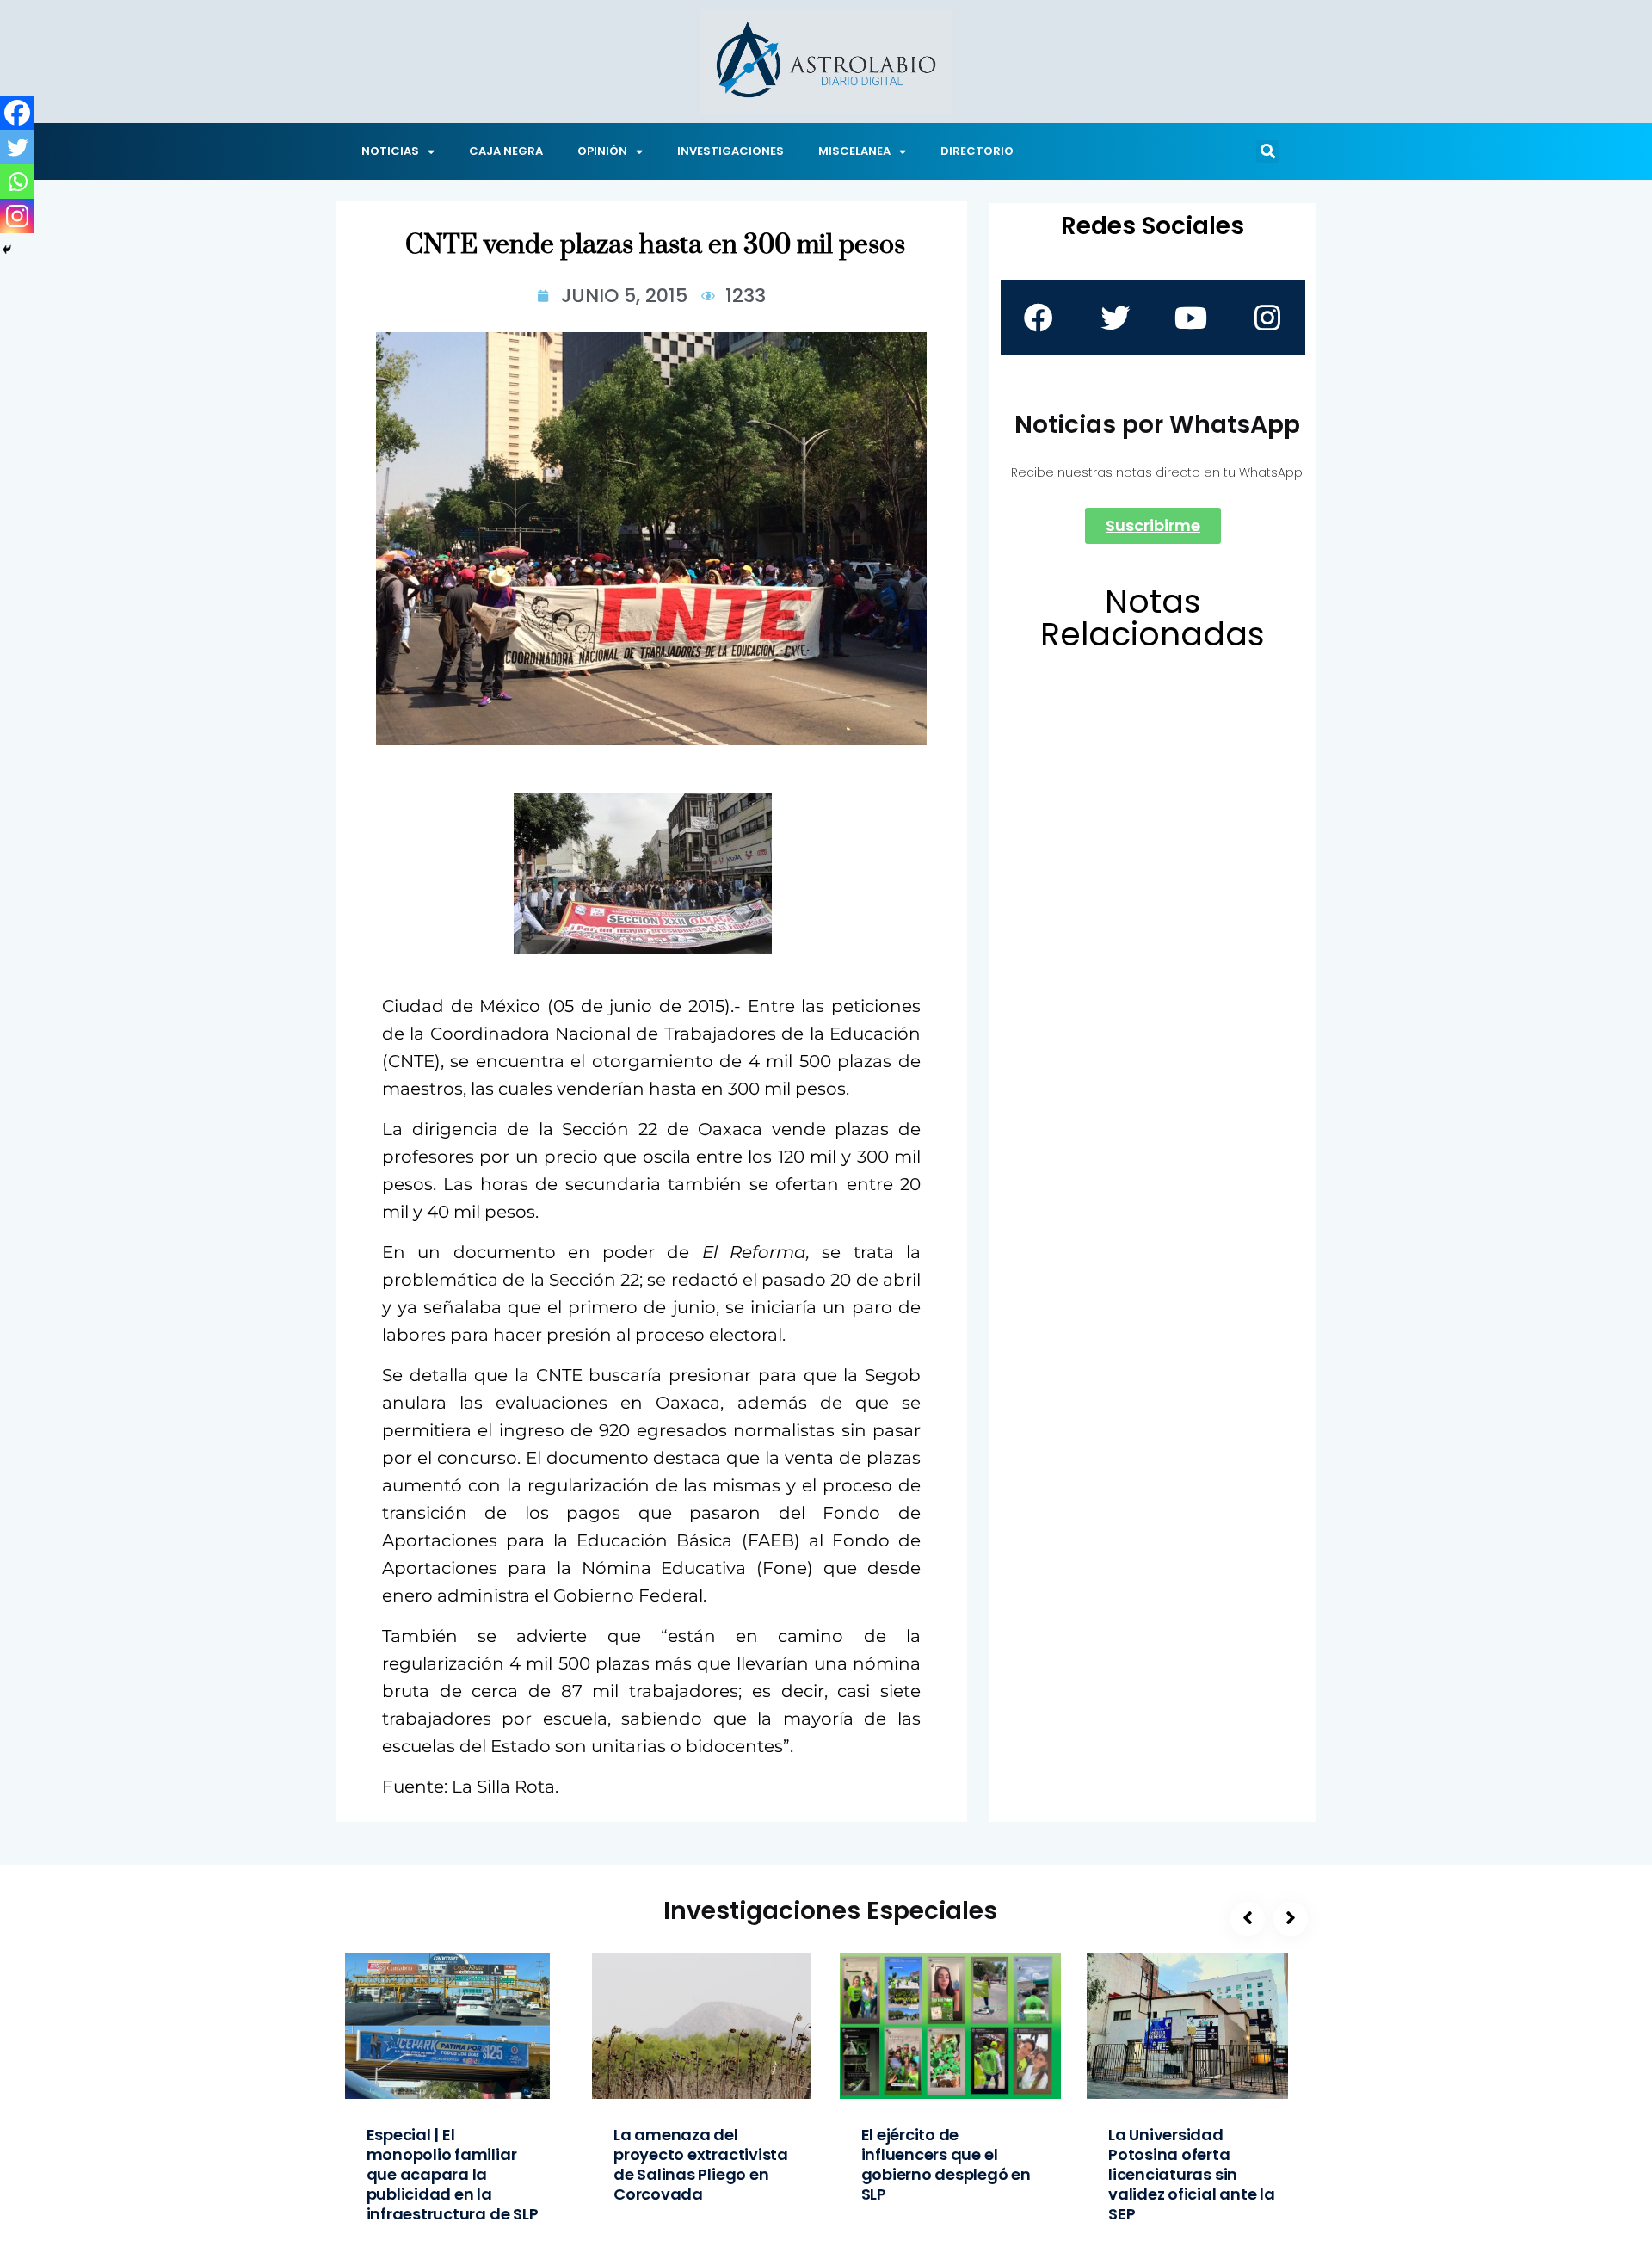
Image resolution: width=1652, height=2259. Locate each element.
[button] (1267, 151)
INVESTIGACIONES (730, 151)
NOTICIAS (390, 151)
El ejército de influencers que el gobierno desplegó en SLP (946, 2164)
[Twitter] (17, 147)
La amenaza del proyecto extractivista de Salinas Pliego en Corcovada (701, 2164)
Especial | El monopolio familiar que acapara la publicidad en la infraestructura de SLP (453, 2174)
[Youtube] (1191, 318)
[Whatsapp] (17, 182)
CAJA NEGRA (506, 151)
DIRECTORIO (977, 151)
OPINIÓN (602, 151)
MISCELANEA (854, 151)
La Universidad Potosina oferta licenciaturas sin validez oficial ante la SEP (1192, 2174)
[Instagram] (17, 216)
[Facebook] (17, 113)
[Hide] (7, 250)
